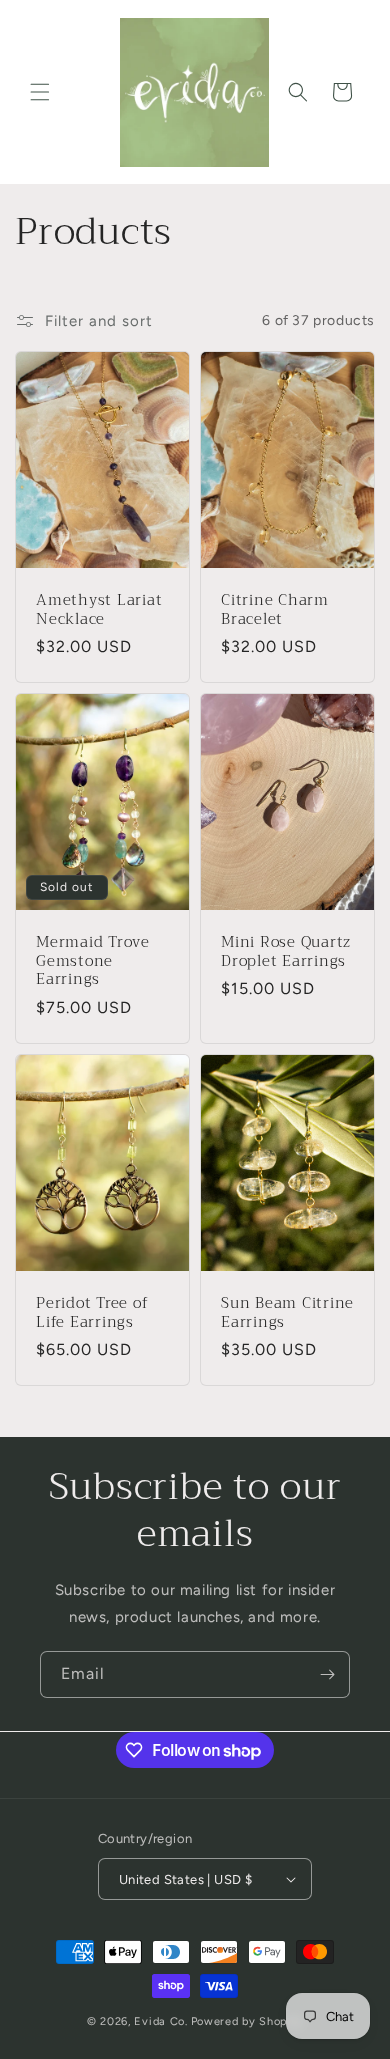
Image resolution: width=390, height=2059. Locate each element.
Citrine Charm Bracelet (275, 609)
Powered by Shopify (247, 2021)
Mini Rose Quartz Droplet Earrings (286, 951)
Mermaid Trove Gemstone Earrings (93, 961)
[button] (40, 92)
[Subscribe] (327, 1674)
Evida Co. (160, 2021)
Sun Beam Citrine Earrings (287, 1312)
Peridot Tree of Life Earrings (92, 1312)
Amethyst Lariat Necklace (99, 609)
